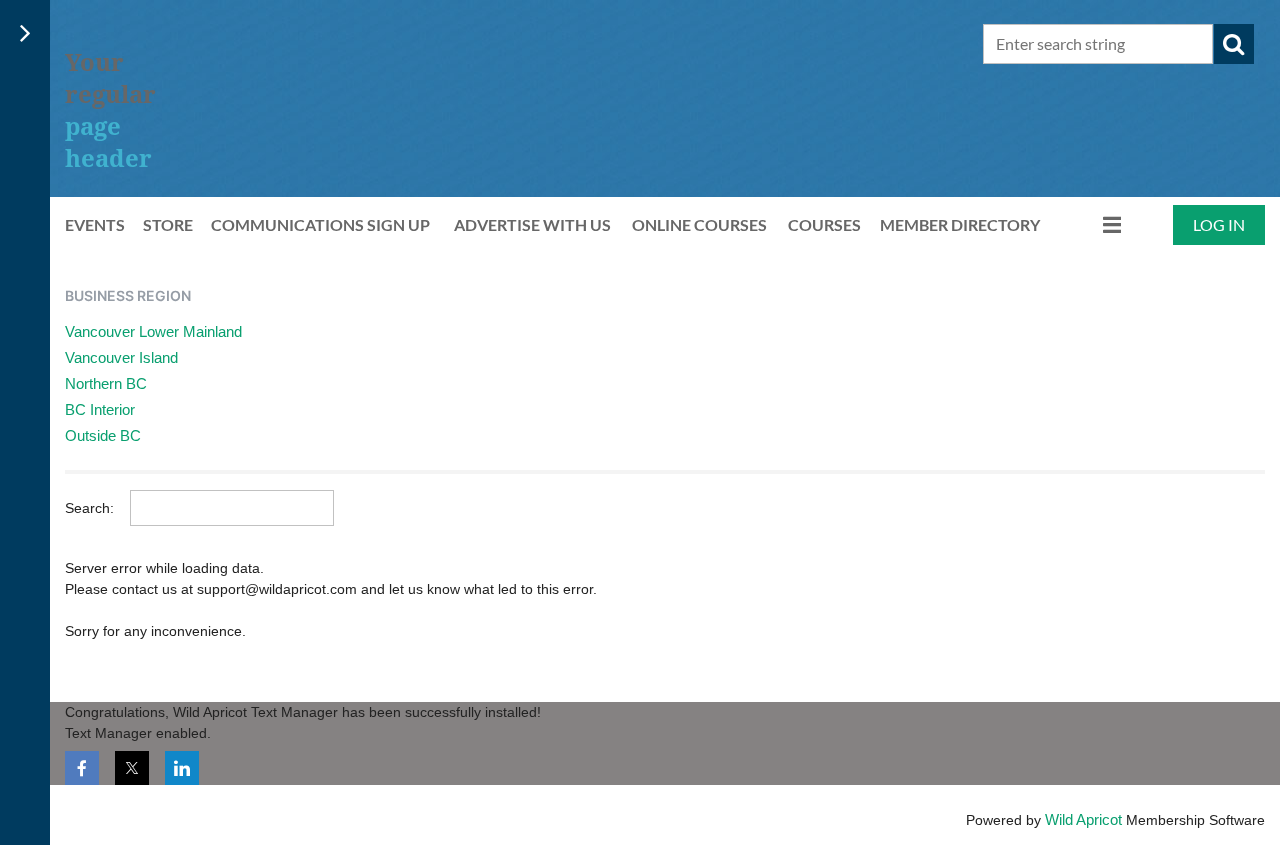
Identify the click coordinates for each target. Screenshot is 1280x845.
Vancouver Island (121, 357)
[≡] (1091, 224)
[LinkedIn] (182, 768)
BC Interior (100, 409)
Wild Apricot (1083, 819)
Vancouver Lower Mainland (153, 331)
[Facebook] (82, 768)
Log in (1219, 224)
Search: (89, 508)
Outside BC (103, 435)
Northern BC (106, 383)
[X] (132, 768)
